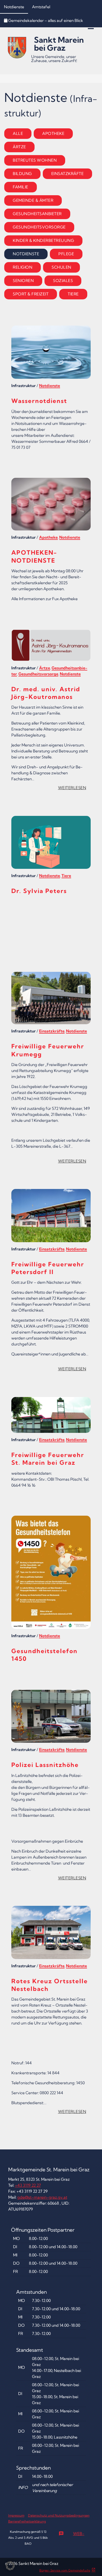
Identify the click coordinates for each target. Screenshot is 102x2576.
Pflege (66, 254)
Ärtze (19, 147)
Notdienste (14, 7)
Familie (21, 187)
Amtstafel (41, 7)
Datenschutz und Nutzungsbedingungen (59, 2515)
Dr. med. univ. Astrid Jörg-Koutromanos (46, 693)
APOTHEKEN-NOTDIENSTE (34, 556)
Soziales (63, 281)
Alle (18, 133)
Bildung (22, 174)
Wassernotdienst (39, 401)
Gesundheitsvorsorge (39, 227)
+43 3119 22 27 (28, 2185)
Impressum (16, 2515)
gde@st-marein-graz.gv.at (42, 2197)
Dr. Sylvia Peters (39, 891)
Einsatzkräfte (68, 174)
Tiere (73, 294)
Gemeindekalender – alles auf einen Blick (46, 20)
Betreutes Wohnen (35, 160)
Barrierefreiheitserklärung (27, 2521)
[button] (10, 2566)
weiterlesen (74, 789)
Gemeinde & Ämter (33, 200)
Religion (23, 267)
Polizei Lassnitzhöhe (45, 1765)
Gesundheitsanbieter (37, 214)
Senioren (23, 281)
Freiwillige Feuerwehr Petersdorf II (48, 1268)
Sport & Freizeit (31, 294)
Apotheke (53, 133)
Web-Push (72, 2535)
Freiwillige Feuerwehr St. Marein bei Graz (48, 1459)
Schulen (61, 267)
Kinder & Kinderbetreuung (43, 240)
